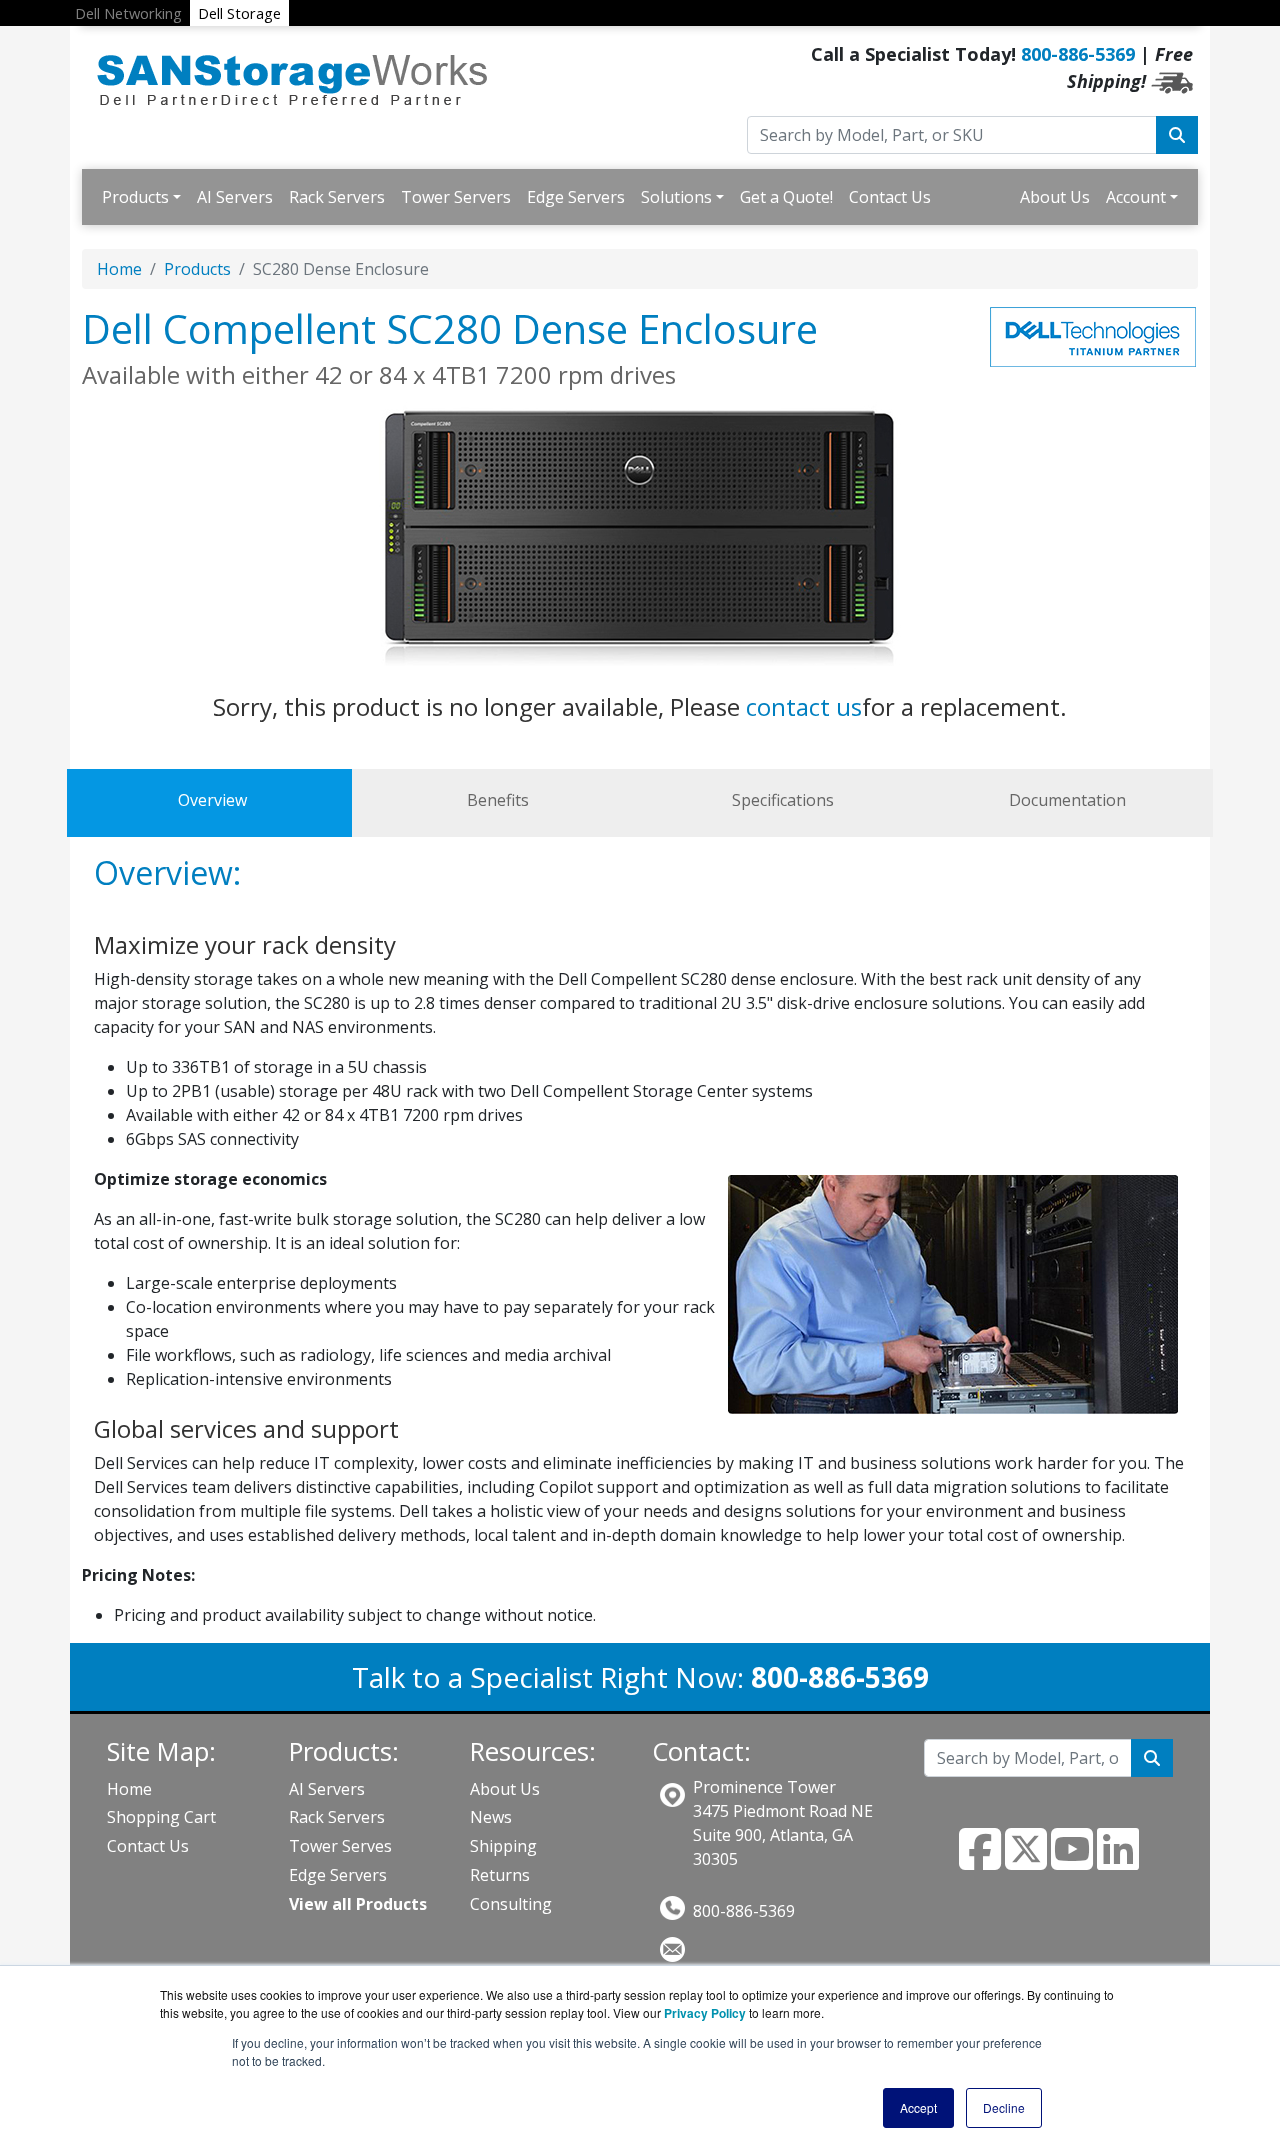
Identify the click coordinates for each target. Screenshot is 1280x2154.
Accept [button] (918, 2107)
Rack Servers (337, 197)
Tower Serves (340, 1846)
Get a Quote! (786, 197)
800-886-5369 (1078, 54)
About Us (1055, 197)
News (491, 1817)
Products (135, 197)
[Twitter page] (1026, 1861)
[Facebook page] (980, 1861)
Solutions (676, 197)
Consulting (511, 1904)
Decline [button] (1004, 2107)
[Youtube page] (1072, 1861)
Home (119, 269)
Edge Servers (576, 197)
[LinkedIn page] (1118, 1861)
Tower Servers (456, 197)
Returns (500, 1875)
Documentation (1067, 800)
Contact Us (890, 197)
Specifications (783, 800)
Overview (212, 800)
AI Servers (235, 197)
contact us (804, 706)
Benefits (498, 800)
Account (1136, 197)
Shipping (503, 1846)
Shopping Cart (161, 1817)
